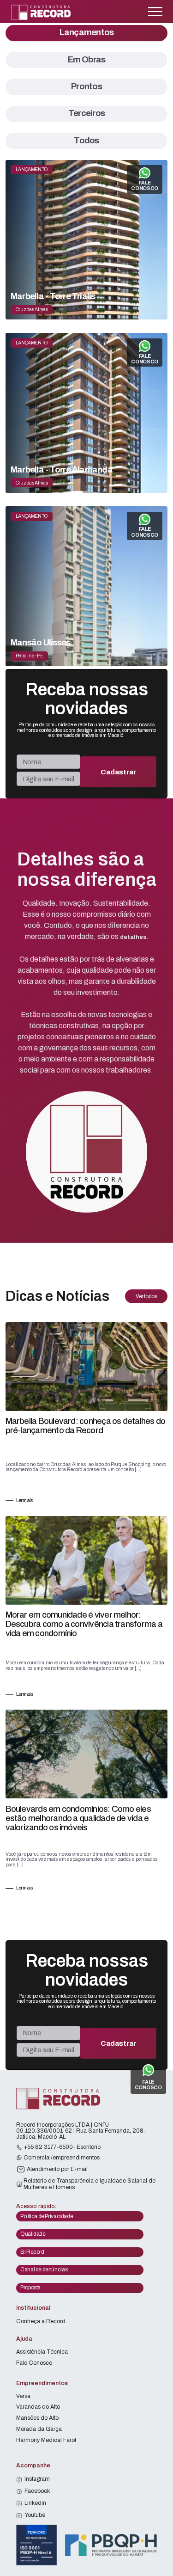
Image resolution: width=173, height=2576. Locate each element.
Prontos (86, 86)
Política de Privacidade (47, 2216)
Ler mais (25, 1500)
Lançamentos (87, 32)
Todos (86, 141)
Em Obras (87, 60)
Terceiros (86, 113)
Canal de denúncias (44, 2269)
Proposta (30, 2288)
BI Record (32, 2252)
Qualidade (33, 2234)
